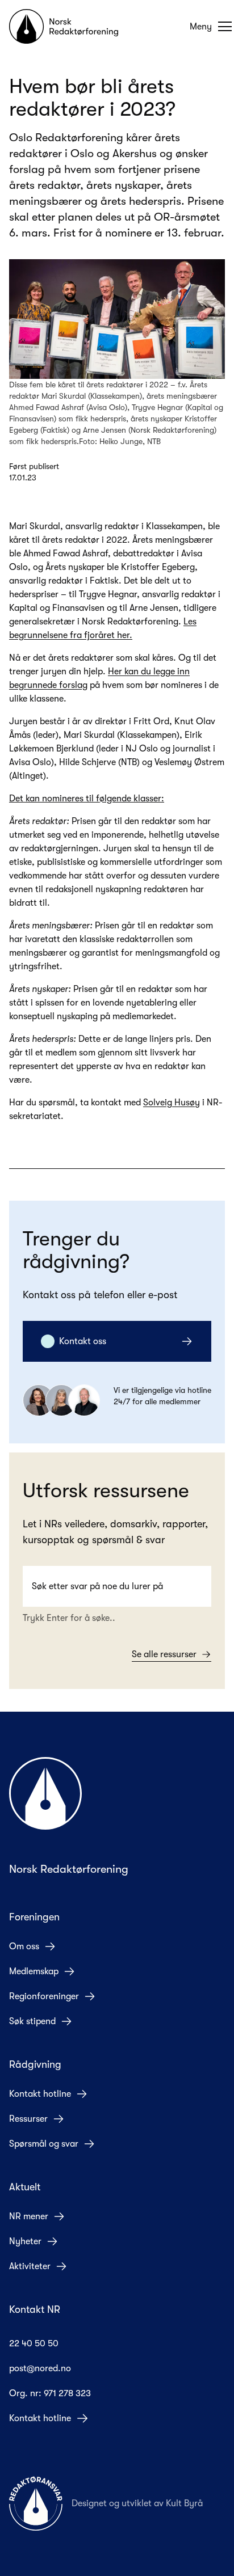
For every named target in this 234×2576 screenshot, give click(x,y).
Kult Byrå (184, 2503)
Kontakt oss (83, 1341)
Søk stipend (32, 2021)
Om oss (24, 1946)
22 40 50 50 (34, 2343)
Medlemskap (34, 1971)
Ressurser (28, 2119)
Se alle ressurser (164, 1654)
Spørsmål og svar (44, 2144)
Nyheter (25, 2241)
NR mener (29, 2216)
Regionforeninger (44, 1996)
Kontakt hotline (40, 2094)
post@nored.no (40, 2368)
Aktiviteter (30, 2266)
